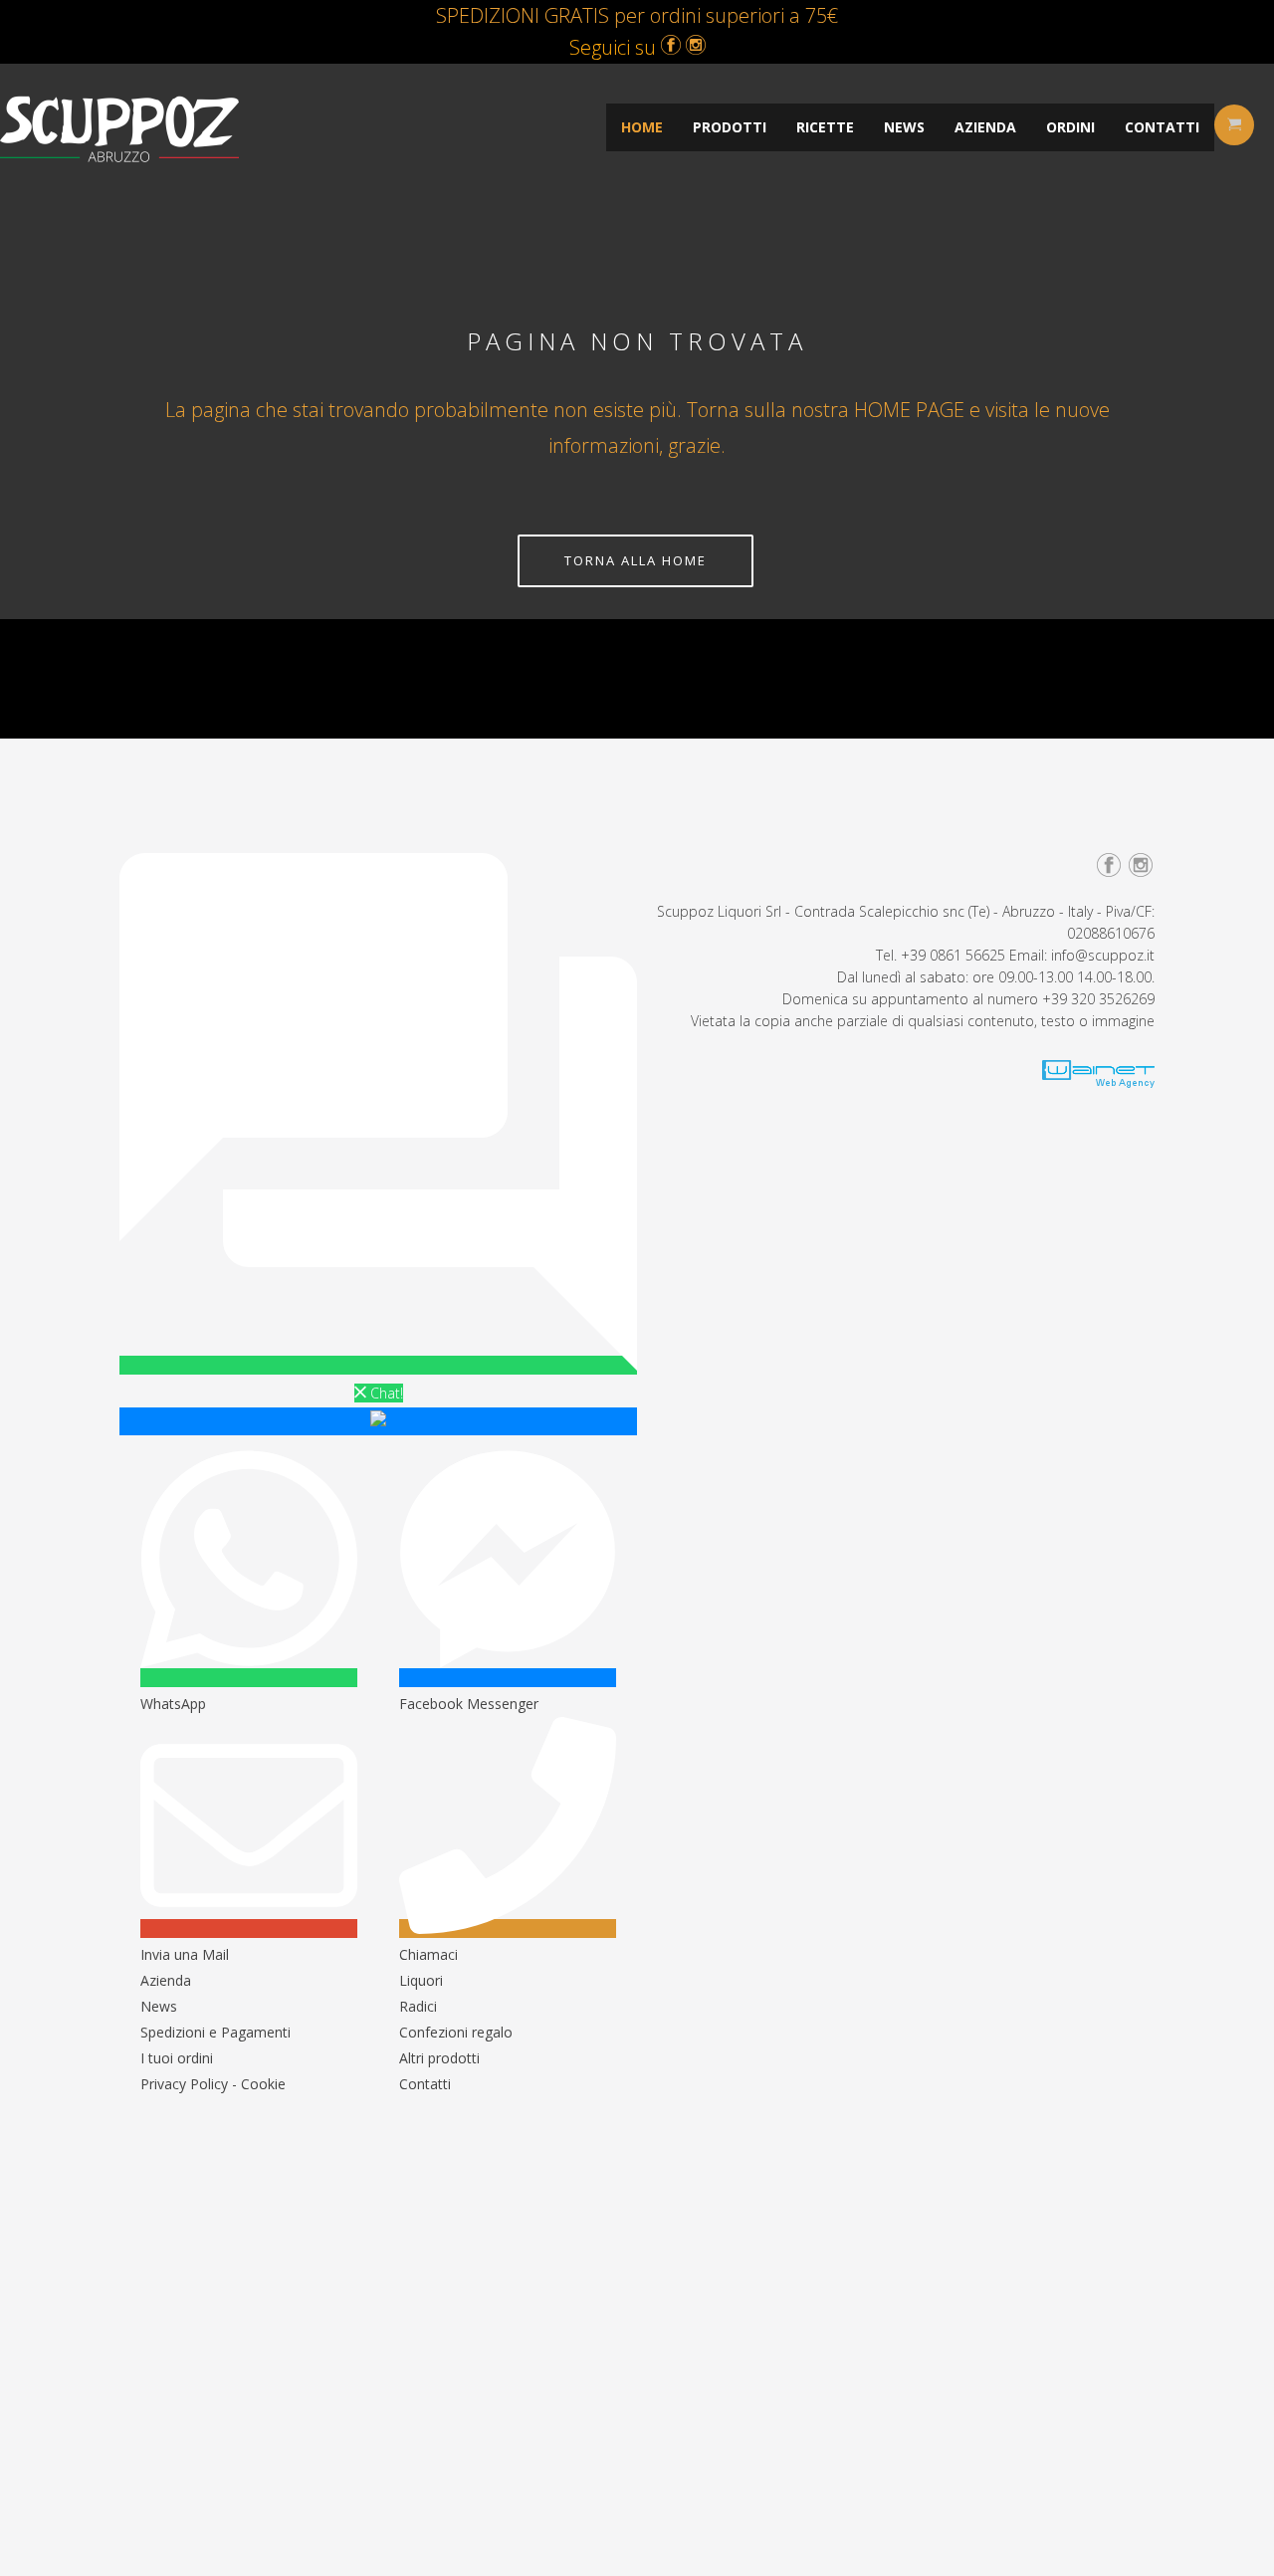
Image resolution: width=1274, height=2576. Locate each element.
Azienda (166, 1980)
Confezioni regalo (456, 2032)
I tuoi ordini (177, 2058)
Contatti (425, 2084)
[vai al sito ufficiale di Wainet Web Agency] (1098, 1082)
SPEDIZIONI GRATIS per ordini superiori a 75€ (637, 15)
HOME (642, 127)
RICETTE (825, 127)
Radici (418, 2006)
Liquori (421, 1980)
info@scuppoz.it (1103, 955)
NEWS (904, 127)
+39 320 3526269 (1098, 999)
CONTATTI (1162, 127)
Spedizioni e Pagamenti (215, 2032)
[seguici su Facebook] (671, 47)
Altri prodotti (439, 2058)
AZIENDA (985, 127)
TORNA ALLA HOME (636, 560)
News (159, 2006)
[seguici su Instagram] (696, 47)
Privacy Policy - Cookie (213, 2084)
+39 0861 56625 (953, 955)
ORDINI (1070, 127)
